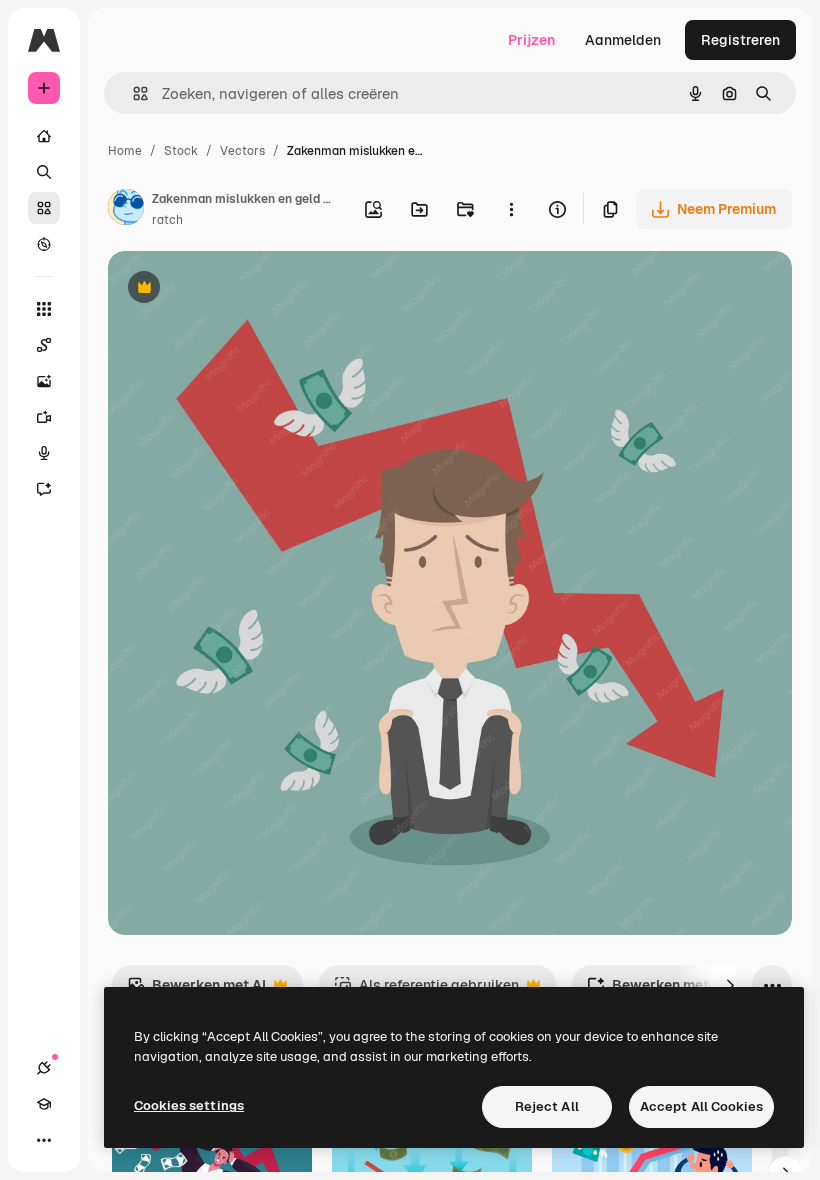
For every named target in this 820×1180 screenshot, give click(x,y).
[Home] (44, 136)
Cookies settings (189, 1105)
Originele (239, 289)
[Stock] (44, 208)
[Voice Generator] (44, 453)
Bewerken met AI (196, 990)
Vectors (242, 151)
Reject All (547, 1106)
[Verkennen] (44, 244)
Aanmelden (623, 40)
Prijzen (531, 40)
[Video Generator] (44, 417)
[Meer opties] (511, 209)
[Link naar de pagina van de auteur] (126, 210)
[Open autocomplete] (132, 93)
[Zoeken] (44, 172)
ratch (167, 220)
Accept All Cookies (701, 1106)
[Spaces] (44, 345)
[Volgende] (730, 985)
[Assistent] (44, 489)
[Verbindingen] (44, 1068)
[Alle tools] (44, 309)
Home (125, 151)
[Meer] (44, 1140)
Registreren (740, 40)
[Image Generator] (44, 381)
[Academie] (44, 1104)
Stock (181, 151)
